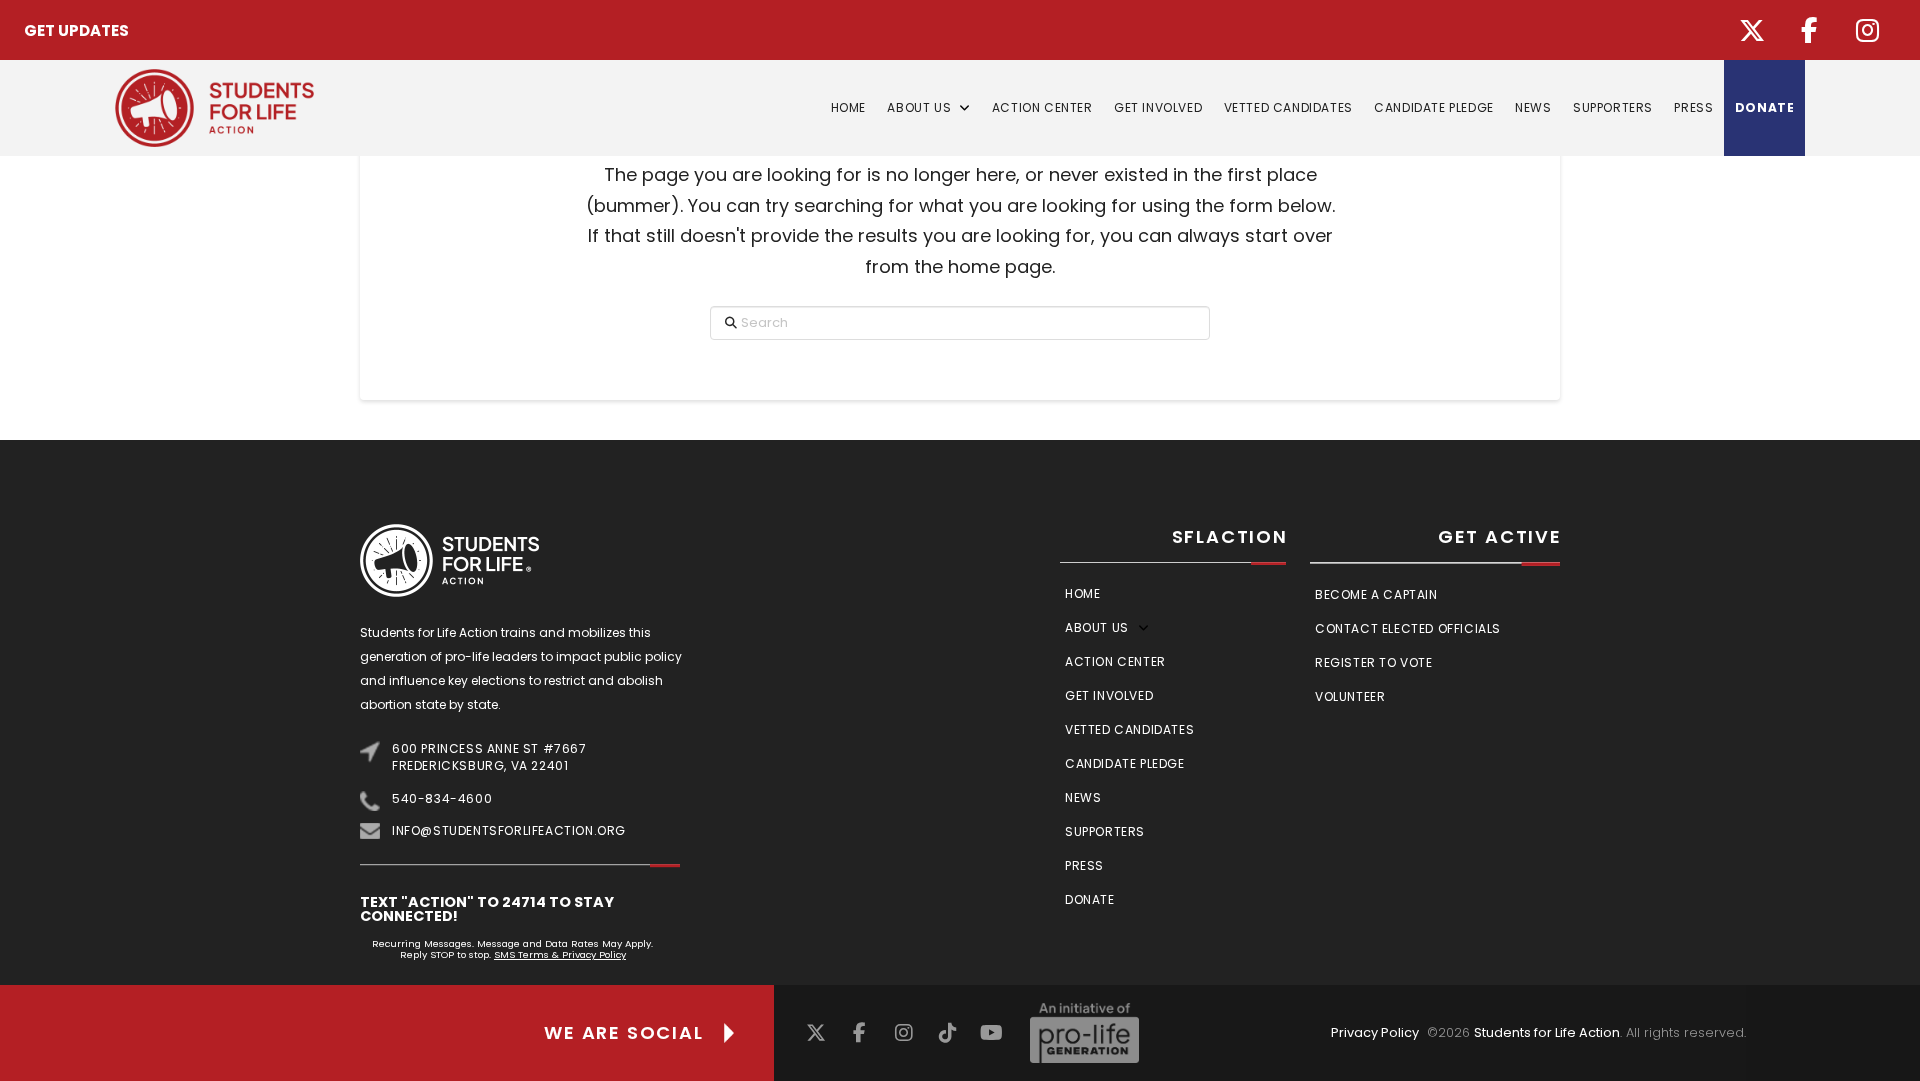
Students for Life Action (1547, 1032)
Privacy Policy (1375, 1032)
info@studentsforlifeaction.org (509, 830)
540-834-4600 (442, 798)
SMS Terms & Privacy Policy (560, 954)
